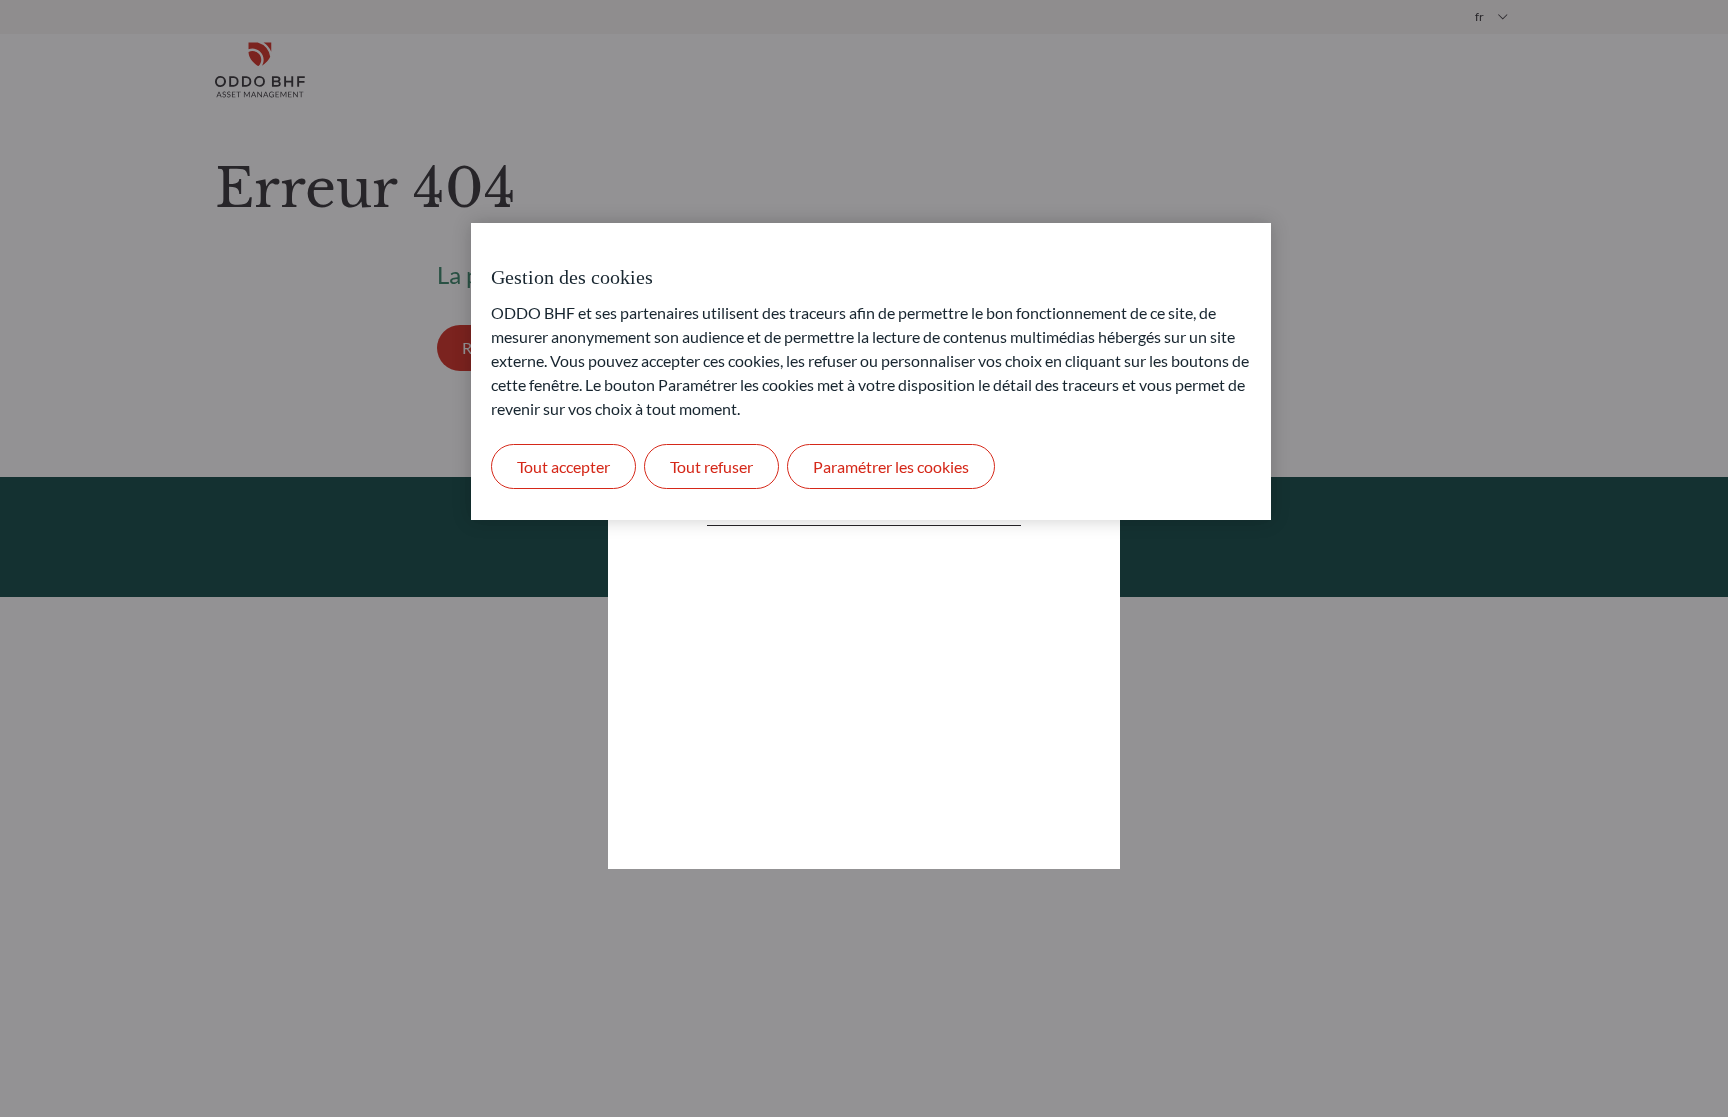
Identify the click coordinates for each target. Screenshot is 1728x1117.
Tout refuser (711, 466)
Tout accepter (563, 466)
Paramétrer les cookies (891, 466)
